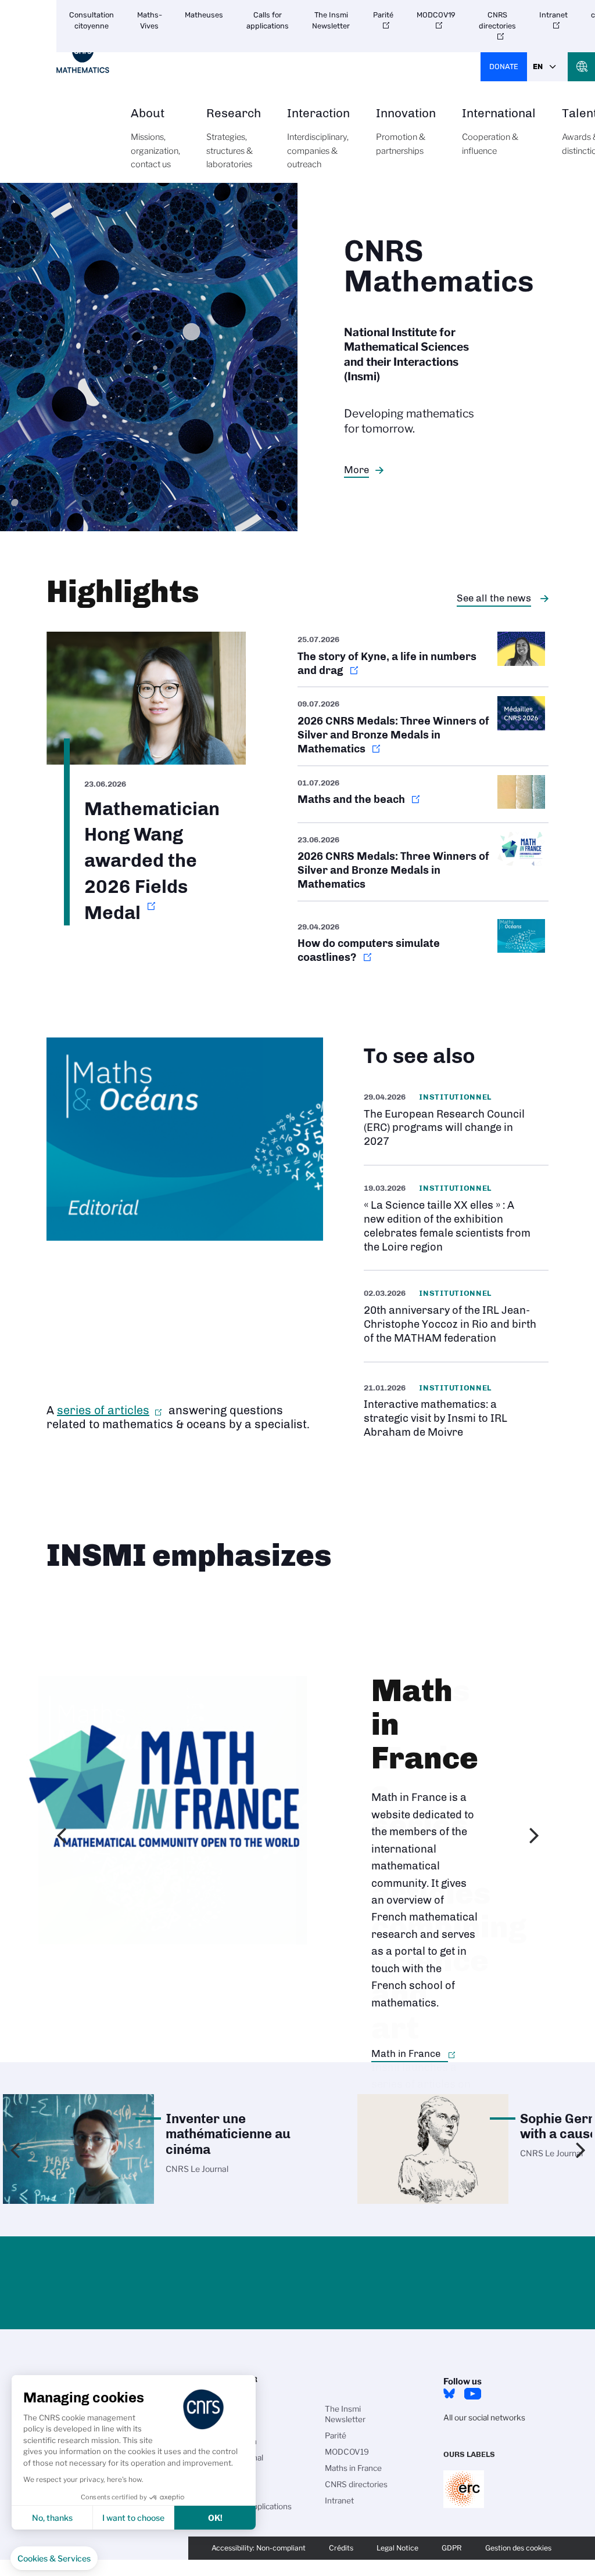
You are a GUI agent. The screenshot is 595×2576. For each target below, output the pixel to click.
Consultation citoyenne (92, 20)
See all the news (494, 598)
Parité (383, 15)
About (155, 138)
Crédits (341, 2548)
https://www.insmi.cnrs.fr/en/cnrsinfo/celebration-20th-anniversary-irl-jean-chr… (456, 1316)
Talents (231, 2474)
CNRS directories (497, 20)
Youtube (472, 2394)
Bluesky (449, 2394)
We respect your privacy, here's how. (83, 2479)
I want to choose (133, 2518)
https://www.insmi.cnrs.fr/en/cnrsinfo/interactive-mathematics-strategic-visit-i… (456, 1410)
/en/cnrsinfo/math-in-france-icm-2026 (423, 862)
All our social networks (484, 2418)
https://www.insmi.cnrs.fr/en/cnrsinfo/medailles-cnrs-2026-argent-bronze (423, 726)
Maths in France (353, 2468)
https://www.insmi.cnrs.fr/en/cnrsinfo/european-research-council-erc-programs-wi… (456, 1120)
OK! (215, 2518)
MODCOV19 (436, 15)
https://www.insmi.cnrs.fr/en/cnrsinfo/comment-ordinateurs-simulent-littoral (423, 942)
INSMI (229, 2409)
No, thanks (52, 2518)
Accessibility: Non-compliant (259, 2548)
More (356, 470)
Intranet (553, 15)
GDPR (452, 2548)
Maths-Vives (150, 20)
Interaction (318, 138)
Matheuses (204, 15)
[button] (54, 2559)
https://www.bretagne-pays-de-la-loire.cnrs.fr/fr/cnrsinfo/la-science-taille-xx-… (456, 1218)
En (538, 66)
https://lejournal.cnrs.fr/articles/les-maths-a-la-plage (423, 794)
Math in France (406, 2053)
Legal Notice (397, 2548)
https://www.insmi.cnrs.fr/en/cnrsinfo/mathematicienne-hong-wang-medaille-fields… (146, 779)
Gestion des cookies (518, 2548)
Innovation (406, 132)
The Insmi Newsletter (331, 20)
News (228, 2490)
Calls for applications (268, 20)
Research (234, 138)
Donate (504, 66)
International (499, 132)
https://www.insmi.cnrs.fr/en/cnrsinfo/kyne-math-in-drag (423, 659)
